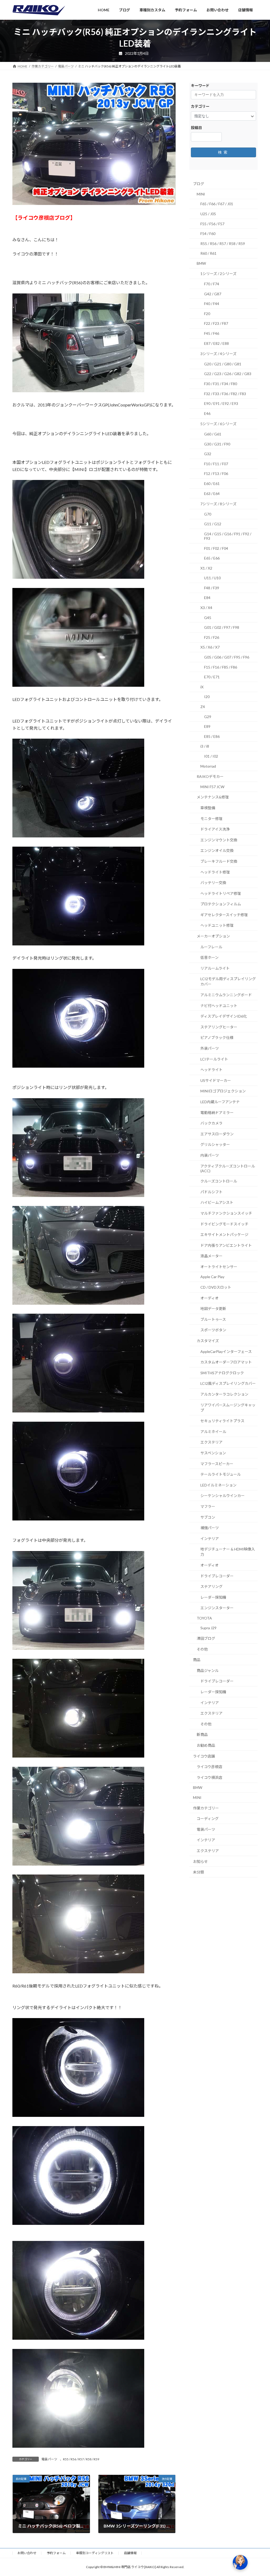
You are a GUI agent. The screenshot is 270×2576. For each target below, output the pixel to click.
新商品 (202, 1734)
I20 (207, 697)
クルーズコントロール (219, 1181)
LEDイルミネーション (218, 1485)
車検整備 (208, 808)
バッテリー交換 (213, 883)
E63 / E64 (212, 493)
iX (202, 687)
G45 (208, 618)
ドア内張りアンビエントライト (226, 1245)
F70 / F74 (212, 284)
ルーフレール (211, 947)
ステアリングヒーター (219, 1027)
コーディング (208, 1819)
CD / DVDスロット (216, 1287)
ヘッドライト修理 (215, 872)
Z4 (203, 707)
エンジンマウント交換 (219, 840)
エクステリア (211, 1442)
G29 (208, 716)
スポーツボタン (213, 1330)
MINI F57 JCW (212, 787)
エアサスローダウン (217, 1134)
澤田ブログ (206, 1638)
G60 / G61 (213, 434)
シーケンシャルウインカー (223, 1496)
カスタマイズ (208, 1341)
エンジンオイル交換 (217, 850)
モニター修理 (211, 818)
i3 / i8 (205, 746)
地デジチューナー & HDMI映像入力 (228, 1552)
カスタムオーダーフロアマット (226, 1362)
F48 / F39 (212, 588)
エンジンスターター (217, 1608)
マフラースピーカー (217, 1463)
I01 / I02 (211, 756)
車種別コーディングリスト (95, 2553)
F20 (207, 314)
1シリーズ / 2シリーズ (218, 274)
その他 (202, 1649)
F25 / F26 (212, 637)
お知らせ (200, 1861)
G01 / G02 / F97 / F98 (222, 627)
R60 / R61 (208, 253)
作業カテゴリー (206, 1808)
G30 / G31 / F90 (217, 444)
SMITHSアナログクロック (222, 1373)
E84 (207, 598)
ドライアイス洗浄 (215, 829)
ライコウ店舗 (204, 1756)
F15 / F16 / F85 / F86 (221, 667)
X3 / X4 (206, 608)
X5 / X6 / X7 (210, 647)
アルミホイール (213, 1432)
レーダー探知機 (213, 1597)
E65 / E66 (212, 558)
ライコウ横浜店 (209, 1777)
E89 (207, 726)
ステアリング (211, 1586)
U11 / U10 (212, 578)
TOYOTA (204, 1618)
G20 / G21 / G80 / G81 (223, 364)
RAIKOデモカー (210, 776)
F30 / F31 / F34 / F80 (221, 384)
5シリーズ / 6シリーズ (218, 424)
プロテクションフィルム (221, 904)
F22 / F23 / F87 (216, 323)
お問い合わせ (27, 2553)
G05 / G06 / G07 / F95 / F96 (227, 657)
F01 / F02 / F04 (216, 548)
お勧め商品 (206, 1745)
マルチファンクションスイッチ (226, 1213)
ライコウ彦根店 (209, 1767)
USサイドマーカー (216, 1080)
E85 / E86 (212, 736)
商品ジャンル (208, 1670)
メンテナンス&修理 (213, 797)
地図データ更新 (213, 1309)
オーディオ (209, 1298)
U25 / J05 (208, 214)
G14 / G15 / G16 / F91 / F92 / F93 (228, 536)
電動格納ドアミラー (217, 1112)
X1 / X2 (206, 568)
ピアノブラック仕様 (217, 1037)
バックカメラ (211, 1123)
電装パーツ (49, 2459)
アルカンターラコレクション (224, 1394)
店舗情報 (130, 2553)
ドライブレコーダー (217, 1576)
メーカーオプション (213, 936)
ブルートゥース (213, 1319)
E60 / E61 (212, 484)
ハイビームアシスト (217, 1202)
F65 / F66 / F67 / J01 (217, 204)
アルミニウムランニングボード (226, 995)
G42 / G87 (213, 294)
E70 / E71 (212, 677)
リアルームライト (215, 968)
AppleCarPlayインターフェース (226, 1351)
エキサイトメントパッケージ (224, 1235)
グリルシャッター (215, 1144)
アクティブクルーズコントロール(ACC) (228, 1168)
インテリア (210, 1539)
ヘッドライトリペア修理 (221, 893)
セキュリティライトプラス (222, 1421)
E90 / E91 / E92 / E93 (221, 403)
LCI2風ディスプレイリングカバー (228, 1383)
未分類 (199, 1872)
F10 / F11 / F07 (216, 464)
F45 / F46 (212, 333)
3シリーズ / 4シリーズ (218, 354)
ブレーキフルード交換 (219, 861)
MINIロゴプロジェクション (223, 1091)
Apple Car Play (212, 1277)
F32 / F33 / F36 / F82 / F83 (225, 393)
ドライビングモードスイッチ (224, 1224)
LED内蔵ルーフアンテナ (220, 1102)
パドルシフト (211, 1192)
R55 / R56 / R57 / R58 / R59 (81, 2459)
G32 (208, 454)
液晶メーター (211, 1256)
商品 (197, 1660)
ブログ (199, 184)
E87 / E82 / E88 (216, 343)
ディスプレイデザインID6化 (224, 1016)
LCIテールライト (214, 1059)
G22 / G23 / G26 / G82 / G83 (228, 374)
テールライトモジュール (221, 1474)
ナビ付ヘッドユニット (219, 1006)
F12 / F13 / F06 (216, 474)
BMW (201, 263)
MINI (201, 194)
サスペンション (213, 1453)
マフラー (208, 1506)
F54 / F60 (208, 234)
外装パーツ (210, 1048)
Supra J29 (208, 1628)
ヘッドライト (211, 1070)
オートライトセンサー (219, 1267)
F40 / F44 (212, 304)
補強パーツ (210, 1528)
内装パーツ (210, 1155)
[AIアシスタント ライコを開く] (240, 2562)
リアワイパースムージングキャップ (228, 1407)
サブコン (208, 1517)
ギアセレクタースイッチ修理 (224, 915)
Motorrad (208, 766)
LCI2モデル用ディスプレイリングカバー (228, 981)
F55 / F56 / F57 (212, 224)
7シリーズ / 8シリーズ (218, 504)
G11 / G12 (213, 524)
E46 (207, 413)
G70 (208, 514)
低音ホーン (209, 957)
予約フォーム (56, 2553)
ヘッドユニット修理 (217, 925)
